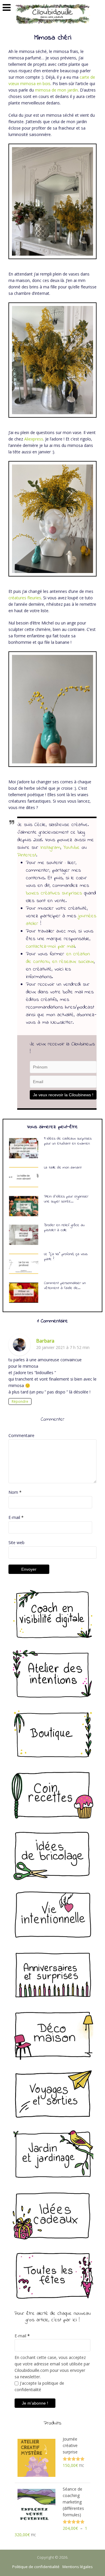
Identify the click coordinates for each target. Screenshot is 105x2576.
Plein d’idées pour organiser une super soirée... (66, 1199)
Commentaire (21, 1435)
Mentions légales (78, 2567)
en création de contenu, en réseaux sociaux (60, 958)
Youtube (71, 848)
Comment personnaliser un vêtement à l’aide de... (65, 1286)
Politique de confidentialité (36, 2567)
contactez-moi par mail (50, 947)
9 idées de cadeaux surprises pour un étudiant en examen (68, 1141)
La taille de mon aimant (63, 1167)
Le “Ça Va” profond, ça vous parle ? (66, 1257)
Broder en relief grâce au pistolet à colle (64, 1228)
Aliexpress (34, 439)
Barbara (45, 1341)
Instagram (50, 848)
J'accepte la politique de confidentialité (39, 2386)
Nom (15, 1492)
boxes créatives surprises (54, 893)
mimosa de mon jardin (56, 90)
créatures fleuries (25, 598)
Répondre (20, 1401)
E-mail (16, 1517)
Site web (16, 1542)
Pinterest (27, 855)
